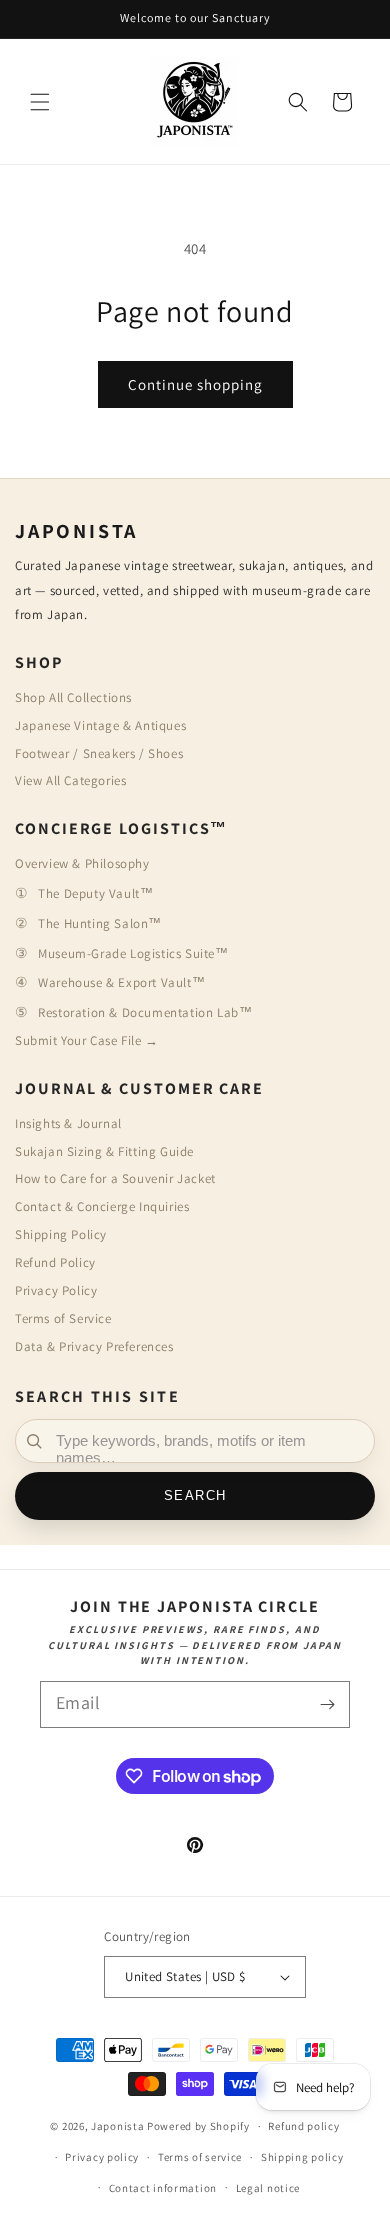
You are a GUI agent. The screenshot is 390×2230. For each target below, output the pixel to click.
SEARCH (195, 1496)
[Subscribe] (327, 1704)
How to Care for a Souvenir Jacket (115, 1178)
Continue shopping (195, 384)
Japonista (117, 2126)
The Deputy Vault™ (95, 893)
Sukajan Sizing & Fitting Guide (104, 1151)
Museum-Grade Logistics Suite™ (133, 953)
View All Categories (70, 780)
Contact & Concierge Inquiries (102, 1206)
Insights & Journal (68, 1123)
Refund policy (303, 2126)
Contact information (163, 2188)
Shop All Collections (73, 697)
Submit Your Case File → (87, 1040)
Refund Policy (55, 1262)
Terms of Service (63, 1318)
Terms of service (200, 2157)
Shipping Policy (61, 1234)
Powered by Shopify (198, 2126)
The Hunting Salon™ (100, 923)
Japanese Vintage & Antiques (100, 725)
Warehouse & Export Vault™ (121, 982)
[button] (40, 102)
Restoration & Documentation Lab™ (145, 1012)
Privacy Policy (56, 1290)
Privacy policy (102, 2157)
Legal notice (268, 2188)
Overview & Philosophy (82, 863)
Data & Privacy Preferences (94, 1346)
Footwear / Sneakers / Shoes (99, 753)
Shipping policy (302, 2157)
